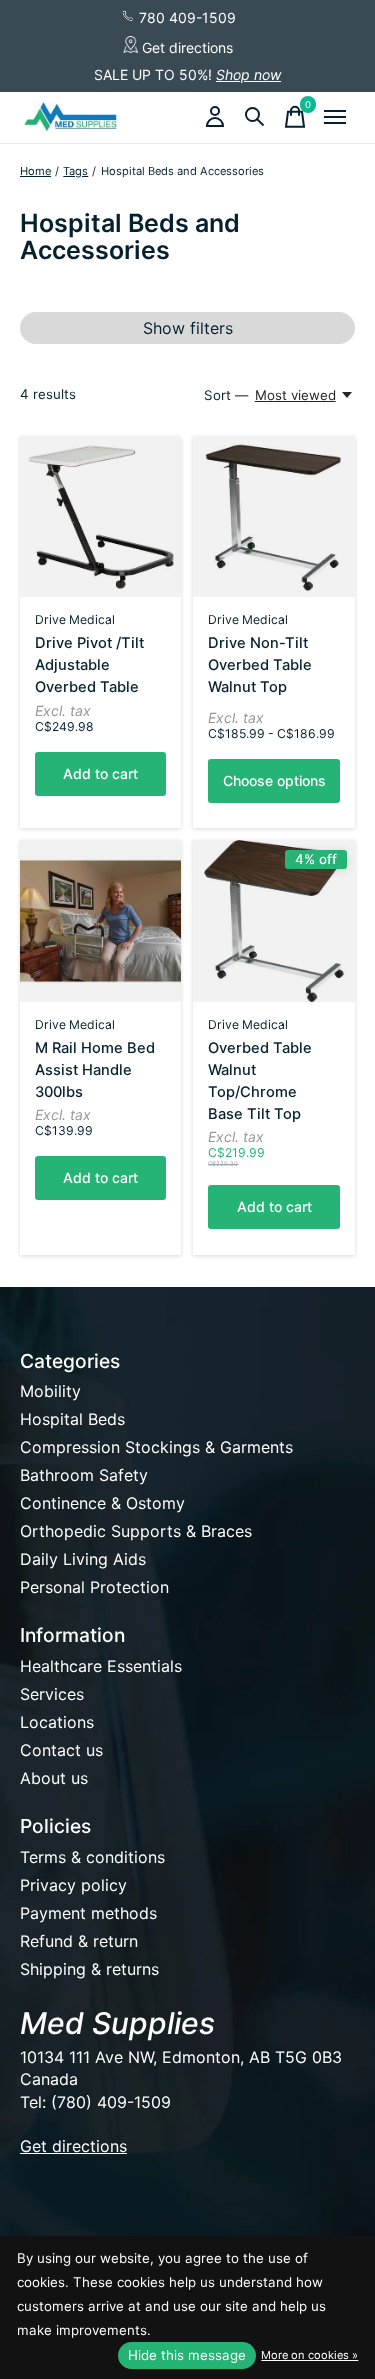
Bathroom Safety (84, 1475)
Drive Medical (75, 619)
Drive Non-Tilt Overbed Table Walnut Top (260, 665)
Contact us (61, 1750)
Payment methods (88, 1913)
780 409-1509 (185, 17)
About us (54, 1778)
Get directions (185, 47)
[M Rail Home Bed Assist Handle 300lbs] (100, 920)
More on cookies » (309, 2355)
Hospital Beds (72, 1419)
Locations (57, 1722)
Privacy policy (73, 1885)
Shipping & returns (89, 1969)
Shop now (248, 74)
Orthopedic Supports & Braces (136, 1531)
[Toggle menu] (335, 117)
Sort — (226, 395)
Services (52, 1694)
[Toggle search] (255, 117)
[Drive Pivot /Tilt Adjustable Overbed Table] (100, 516)
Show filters (188, 328)
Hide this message (187, 2355)
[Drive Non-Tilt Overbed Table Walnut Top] (273, 516)
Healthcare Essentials (101, 1666)
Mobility (50, 1391)
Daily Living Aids (83, 1559)
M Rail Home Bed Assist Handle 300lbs (95, 1070)
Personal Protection (94, 1587)
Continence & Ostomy (102, 1503)
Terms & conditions (92, 1857)
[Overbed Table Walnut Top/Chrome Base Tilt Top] (273, 920)
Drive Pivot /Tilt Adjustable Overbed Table (89, 665)
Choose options (274, 780)
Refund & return (79, 1941)
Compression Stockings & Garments (156, 1447)
